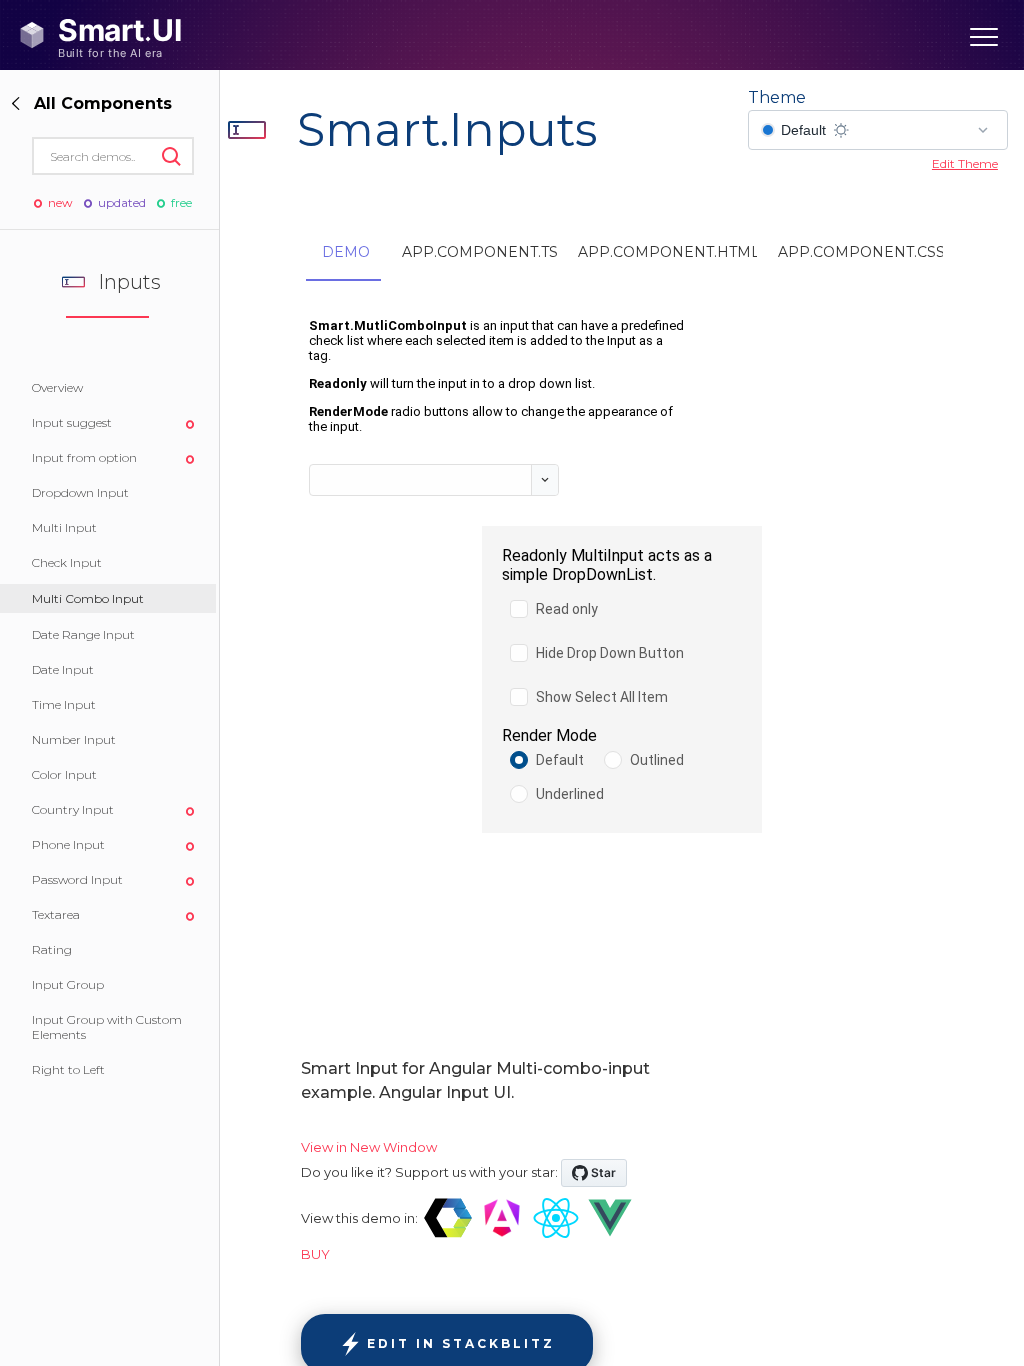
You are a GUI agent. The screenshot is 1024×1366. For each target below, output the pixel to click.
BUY (315, 1254)
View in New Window (369, 1147)
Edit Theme (965, 163)
